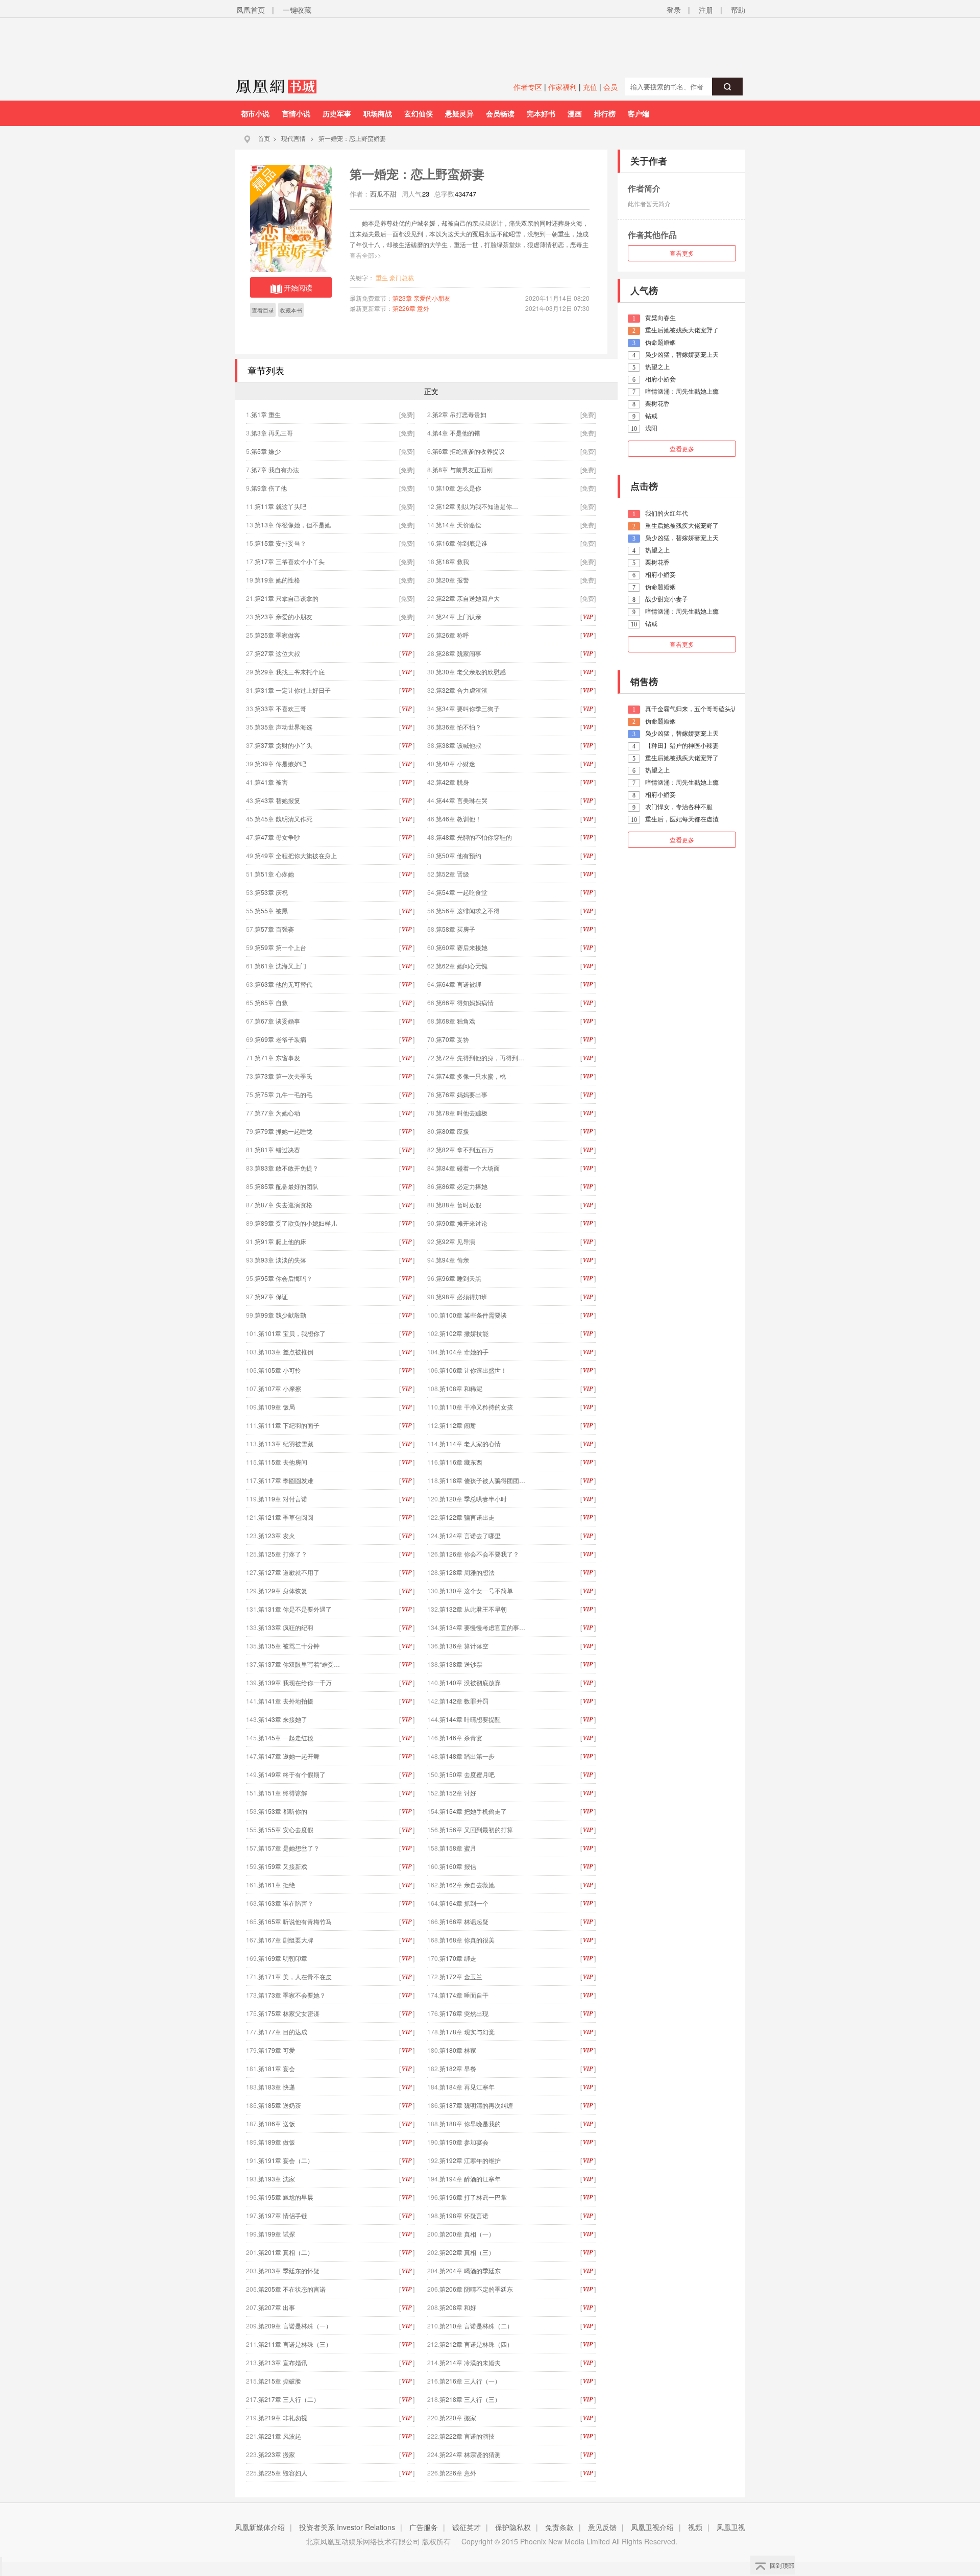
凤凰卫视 (731, 2527)
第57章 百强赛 (274, 929)
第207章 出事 (277, 2307)
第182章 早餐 (458, 2068)
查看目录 (263, 310)
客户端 (639, 113)
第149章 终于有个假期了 (292, 1774)
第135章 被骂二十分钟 (289, 1646)
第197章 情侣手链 (283, 2215)
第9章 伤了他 (269, 488)
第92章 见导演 (456, 1241)
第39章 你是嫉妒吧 (280, 763)
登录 (674, 10)
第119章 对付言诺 (283, 1499)
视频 (695, 2527)
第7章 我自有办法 (275, 469)
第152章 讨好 (458, 1793)
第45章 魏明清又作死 (284, 819)
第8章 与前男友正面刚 (462, 469)
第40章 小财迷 (456, 763)
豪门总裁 (402, 277)
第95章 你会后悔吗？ (284, 1278)
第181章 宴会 (277, 2068)
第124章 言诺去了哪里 (470, 1535)
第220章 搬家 (458, 2417)
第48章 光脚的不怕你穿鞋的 (474, 837)
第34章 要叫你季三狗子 (468, 708)
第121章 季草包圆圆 (286, 1517)
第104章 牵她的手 (464, 1352)
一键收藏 (297, 10)
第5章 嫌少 (266, 451)
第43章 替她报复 (277, 800)
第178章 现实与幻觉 (467, 2032)
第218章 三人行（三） (470, 2399)
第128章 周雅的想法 (467, 1572)
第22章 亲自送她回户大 (468, 598)
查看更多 (682, 253)
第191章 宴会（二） (286, 2160)
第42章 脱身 (452, 782)
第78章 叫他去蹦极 (462, 1113)
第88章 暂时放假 (459, 1205)
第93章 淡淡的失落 (280, 1260)
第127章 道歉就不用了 (289, 1572)
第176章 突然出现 (464, 2013)
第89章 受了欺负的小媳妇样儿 (296, 1223)
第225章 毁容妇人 (283, 2473)
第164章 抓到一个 (464, 1903)
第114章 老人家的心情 (470, 1443)
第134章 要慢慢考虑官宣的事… (482, 1627)
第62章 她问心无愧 (462, 966)
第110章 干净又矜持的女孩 (476, 1407)
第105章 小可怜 (280, 1370)
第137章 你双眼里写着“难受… (299, 1664)
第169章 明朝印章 (283, 1958)
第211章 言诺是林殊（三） (295, 2344)
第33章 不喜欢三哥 (280, 708)
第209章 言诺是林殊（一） (295, 2326)
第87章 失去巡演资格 (284, 1205)
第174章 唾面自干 (464, 1995)
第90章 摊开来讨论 (462, 1223)
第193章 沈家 (277, 2179)
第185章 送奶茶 (280, 2105)
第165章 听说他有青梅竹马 (295, 1921)
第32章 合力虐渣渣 (462, 690)
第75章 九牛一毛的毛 (284, 1094)
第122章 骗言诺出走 (467, 1517)
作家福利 (562, 87)
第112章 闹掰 (458, 1425)
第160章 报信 (458, 1866)
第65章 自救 (271, 1002)
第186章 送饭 (277, 2123)
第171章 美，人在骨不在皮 (295, 1976)
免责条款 (559, 2527)
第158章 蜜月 (458, 1848)
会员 (610, 87)
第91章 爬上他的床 (280, 1241)
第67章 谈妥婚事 (277, 1021)
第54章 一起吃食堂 (462, 892)
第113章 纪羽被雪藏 (286, 1443)
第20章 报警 (452, 580)
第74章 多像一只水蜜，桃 (471, 1076)
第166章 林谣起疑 (464, 1921)
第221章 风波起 (280, 2436)
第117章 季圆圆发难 (286, 1480)
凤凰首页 (251, 10)
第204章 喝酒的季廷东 (470, 2270)
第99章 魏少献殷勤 (280, 1315)
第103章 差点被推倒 (286, 1352)
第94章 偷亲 (452, 1260)
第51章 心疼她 (274, 874)
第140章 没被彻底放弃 (470, 1682)
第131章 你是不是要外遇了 (295, 1609)
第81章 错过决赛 (277, 1149)
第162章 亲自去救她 (467, 1885)
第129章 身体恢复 (283, 1590)
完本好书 (541, 113)
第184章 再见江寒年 (467, 2087)
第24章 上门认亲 (459, 616)
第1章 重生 (266, 414)
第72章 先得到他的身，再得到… (480, 1058)
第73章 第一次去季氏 (284, 1076)
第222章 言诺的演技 (467, 2436)
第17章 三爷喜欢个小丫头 (290, 561)
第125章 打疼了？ (283, 1554)
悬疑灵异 (459, 113)
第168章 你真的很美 (467, 1940)
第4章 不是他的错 (456, 433)
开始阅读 (298, 287)
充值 (590, 87)
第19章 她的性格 (277, 580)
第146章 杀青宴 (461, 1737)
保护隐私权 (513, 2527)
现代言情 (293, 138)
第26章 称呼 (452, 635)
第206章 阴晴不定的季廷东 (476, 2289)
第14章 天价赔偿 (459, 525)
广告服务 (424, 2527)
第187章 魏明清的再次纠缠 (476, 2105)
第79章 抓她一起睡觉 (284, 1131)
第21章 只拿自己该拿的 (287, 598)
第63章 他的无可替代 (284, 984)
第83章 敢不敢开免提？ (287, 1168)
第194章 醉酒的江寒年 (470, 2179)
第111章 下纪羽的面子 (289, 1425)
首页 (264, 138)
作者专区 (528, 87)
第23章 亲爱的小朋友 (421, 298)
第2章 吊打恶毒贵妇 (459, 414)
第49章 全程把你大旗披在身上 (296, 855)
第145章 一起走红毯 (286, 1737)
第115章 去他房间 (283, 1462)
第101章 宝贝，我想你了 (292, 1333)
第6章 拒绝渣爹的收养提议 (469, 451)
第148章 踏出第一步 (467, 1756)
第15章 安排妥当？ (280, 543)
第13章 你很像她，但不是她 (293, 525)
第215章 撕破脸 (280, 2381)
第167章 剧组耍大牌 (286, 1940)
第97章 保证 (271, 1296)
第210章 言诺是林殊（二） (476, 2326)
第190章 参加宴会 (464, 2142)
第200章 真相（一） (467, 2234)
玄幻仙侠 (419, 113)
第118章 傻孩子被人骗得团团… (482, 1480)
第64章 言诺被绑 (459, 984)
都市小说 (255, 113)
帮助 (738, 10)
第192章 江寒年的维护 (470, 2160)
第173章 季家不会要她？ (292, 1995)
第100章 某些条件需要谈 (473, 1315)
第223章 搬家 (277, 2454)
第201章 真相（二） (286, 2252)
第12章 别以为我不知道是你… (477, 506)
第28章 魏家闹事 (459, 653)
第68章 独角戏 (456, 1021)
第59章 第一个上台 (280, 947)
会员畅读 (500, 113)
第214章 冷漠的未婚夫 (470, 2362)
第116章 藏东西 (461, 1462)
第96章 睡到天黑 (459, 1278)
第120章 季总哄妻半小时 (473, 1499)
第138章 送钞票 (461, 1664)
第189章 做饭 (277, 2142)
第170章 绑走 (458, 1958)
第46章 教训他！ (459, 819)
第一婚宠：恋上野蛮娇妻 (352, 138)
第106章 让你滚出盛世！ (473, 1370)
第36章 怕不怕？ (459, 727)
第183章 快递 (277, 2087)
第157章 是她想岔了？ (289, 1848)
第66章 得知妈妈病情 (465, 1002)
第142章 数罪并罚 (464, 1701)
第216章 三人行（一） (470, 2381)
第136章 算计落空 (464, 1646)
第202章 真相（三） (467, 2252)
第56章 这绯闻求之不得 (468, 910)
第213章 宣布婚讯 (283, 2362)
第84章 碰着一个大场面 (468, 1168)
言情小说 (296, 113)
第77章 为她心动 (277, 1113)
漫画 (575, 113)
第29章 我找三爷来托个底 (290, 672)
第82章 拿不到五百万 (465, 1149)
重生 (382, 277)
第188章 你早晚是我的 (470, 2123)
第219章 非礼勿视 (283, 2417)
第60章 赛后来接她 (462, 947)
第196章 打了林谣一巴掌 (473, 2197)
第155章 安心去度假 (286, 1829)
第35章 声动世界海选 (284, 727)
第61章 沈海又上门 (280, 966)
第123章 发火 (277, 1535)
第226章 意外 (411, 308)
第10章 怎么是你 (459, 488)
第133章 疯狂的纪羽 (286, 1627)
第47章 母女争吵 (277, 837)
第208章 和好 (458, 2307)
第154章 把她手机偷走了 (473, 1811)
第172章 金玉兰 (461, 1976)
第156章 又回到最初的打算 (476, 1829)
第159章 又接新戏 (283, 1866)
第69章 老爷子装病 (280, 1039)
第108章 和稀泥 (461, 1388)
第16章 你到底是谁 (462, 543)
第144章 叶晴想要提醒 (470, 1719)
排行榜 (605, 113)
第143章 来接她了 (283, 1719)
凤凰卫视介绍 (652, 2527)
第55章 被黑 (271, 910)
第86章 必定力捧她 (462, 1186)
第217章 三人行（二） (289, 2399)
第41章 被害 (271, 782)
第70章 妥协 (452, 1039)
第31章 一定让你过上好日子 (293, 690)
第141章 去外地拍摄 (286, 1701)
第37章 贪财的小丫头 (284, 745)
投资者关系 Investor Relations (347, 2527)
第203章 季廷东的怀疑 (289, 2270)
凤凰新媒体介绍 (260, 2527)
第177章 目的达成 (283, 2032)
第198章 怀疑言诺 (464, 2215)
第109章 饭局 (277, 1407)
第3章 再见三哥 (272, 433)
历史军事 (337, 113)
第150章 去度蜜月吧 (467, 1774)
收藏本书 (291, 310)
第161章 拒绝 (280, 1885)
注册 (706, 10)
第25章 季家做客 (277, 635)
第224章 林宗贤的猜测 (470, 2454)
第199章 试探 (277, 2234)
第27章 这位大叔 (277, 653)
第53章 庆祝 (271, 892)
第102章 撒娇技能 (464, 1333)
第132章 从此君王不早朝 (473, 1609)
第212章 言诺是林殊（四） (476, 2344)
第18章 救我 (452, 561)
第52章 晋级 (452, 874)
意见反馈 (602, 2527)
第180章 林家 (458, 2050)
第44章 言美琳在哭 (462, 800)
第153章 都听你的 (283, 1811)
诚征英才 (467, 2527)
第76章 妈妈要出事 (462, 1094)
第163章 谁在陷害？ (286, 1903)
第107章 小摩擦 (280, 1388)
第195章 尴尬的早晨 (286, 2197)
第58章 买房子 (456, 929)
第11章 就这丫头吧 (280, 506)
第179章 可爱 (277, 2050)
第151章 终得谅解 (283, 1793)
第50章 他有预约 (459, 855)
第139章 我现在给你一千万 (295, 1682)
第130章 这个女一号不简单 (476, 1590)
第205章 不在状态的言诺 (292, 2289)
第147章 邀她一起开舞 (289, 1756)
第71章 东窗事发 (277, 1058)
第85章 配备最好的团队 (287, 1186)
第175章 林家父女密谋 (289, 2013)
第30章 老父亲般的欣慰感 (471, 672)
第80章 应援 (452, 1131)
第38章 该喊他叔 (459, 745)
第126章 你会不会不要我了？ (479, 1554)
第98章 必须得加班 (462, 1296)
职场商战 (378, 113)
